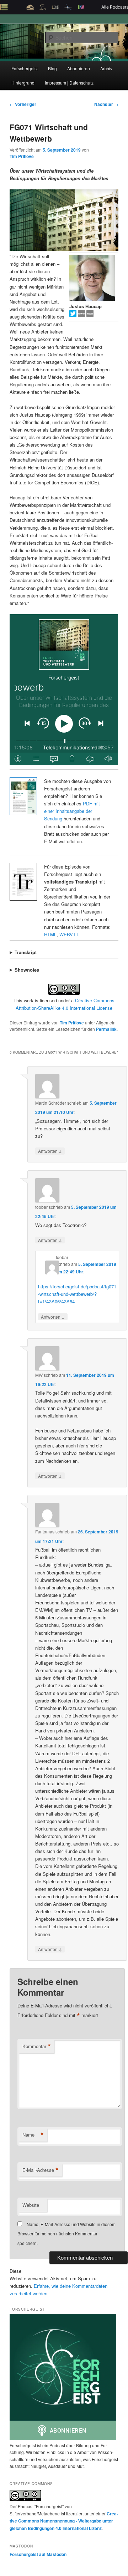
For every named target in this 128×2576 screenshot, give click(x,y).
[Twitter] (74, 315)
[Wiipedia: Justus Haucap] (82, 315)
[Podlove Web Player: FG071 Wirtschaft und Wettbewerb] (64, 690)
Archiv (106, 68)
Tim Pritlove (22, 156)
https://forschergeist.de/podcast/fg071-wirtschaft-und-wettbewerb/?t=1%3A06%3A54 (77, 1294)
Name (33, 2135)
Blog (52, 68)
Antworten (50, 1151)
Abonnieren (79, 68)
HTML (50, 934)
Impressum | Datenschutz (69, 83)
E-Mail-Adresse (41, 2170)
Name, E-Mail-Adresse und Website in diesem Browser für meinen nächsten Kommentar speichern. (66, 2234)
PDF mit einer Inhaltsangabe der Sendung (72, 811)
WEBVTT (69, 934)
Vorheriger (23, 104)
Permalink (106, 1029)
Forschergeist (25, 68)
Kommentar (37, 2046)
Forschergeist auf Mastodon (38, 2554)
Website (31, 2205)
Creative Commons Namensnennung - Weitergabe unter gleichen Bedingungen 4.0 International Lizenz (64, 2521)
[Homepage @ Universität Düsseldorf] (90, 315)
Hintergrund (23, 83)
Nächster (106, 104)
